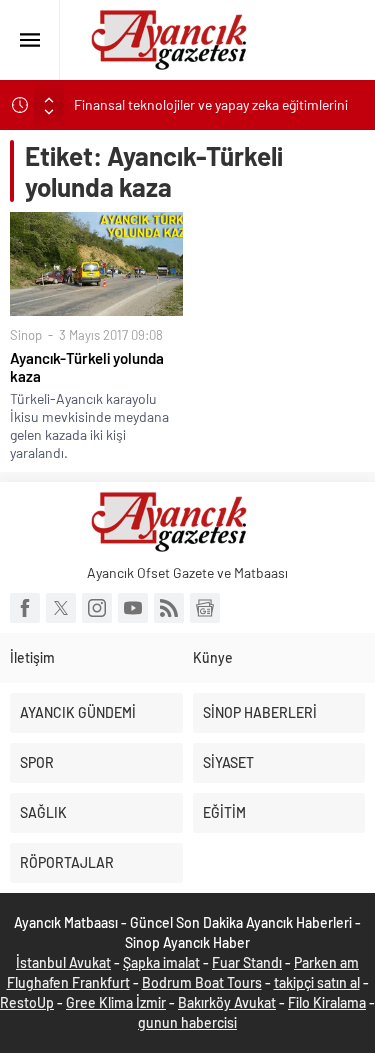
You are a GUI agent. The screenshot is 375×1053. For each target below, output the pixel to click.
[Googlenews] (205, 608)
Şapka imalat (161, 962)
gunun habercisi (187, 1022)
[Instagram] (97, 608)
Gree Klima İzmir (116, 1002)
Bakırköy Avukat (227, 1002)
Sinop (26, 335)
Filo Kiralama (327, 1002)
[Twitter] (61, 608)
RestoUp (27, 1002)
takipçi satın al (317, 982)
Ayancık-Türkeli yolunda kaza (87, 367)
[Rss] (169, 608)
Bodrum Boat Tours (202, 982)
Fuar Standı (247, 962)
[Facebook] (25, 608)
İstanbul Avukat (63, 962)
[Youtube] (133, 608)
